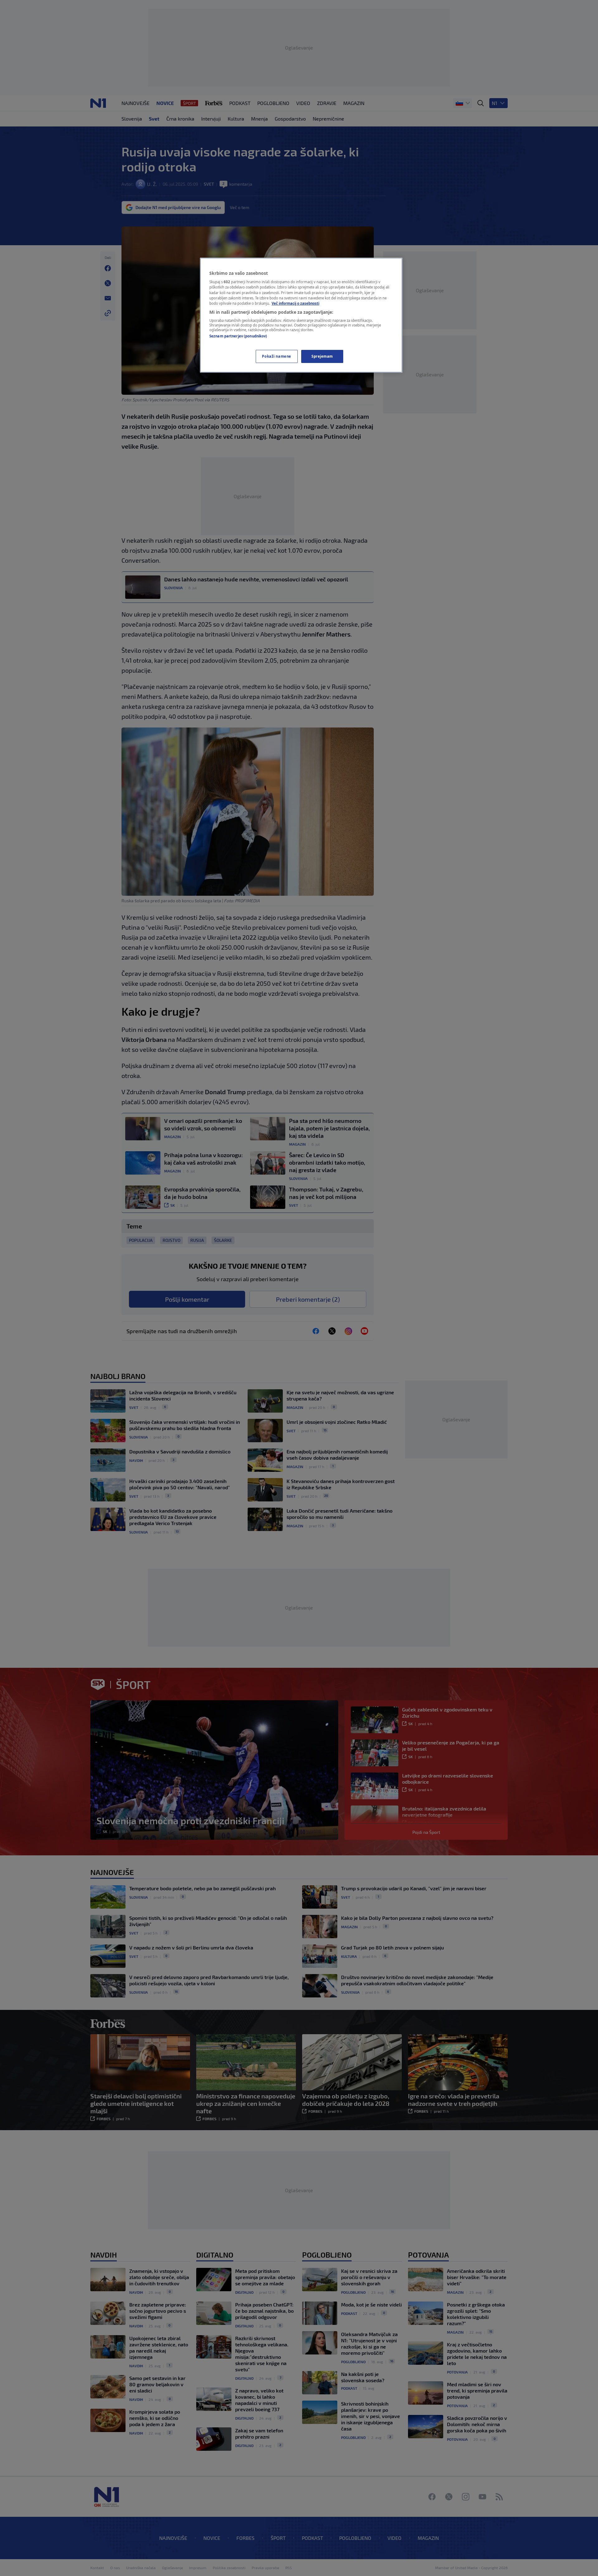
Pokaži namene (276, 356)
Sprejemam (322, 356)
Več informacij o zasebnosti (295, 303)
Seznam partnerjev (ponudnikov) (238, 336)
